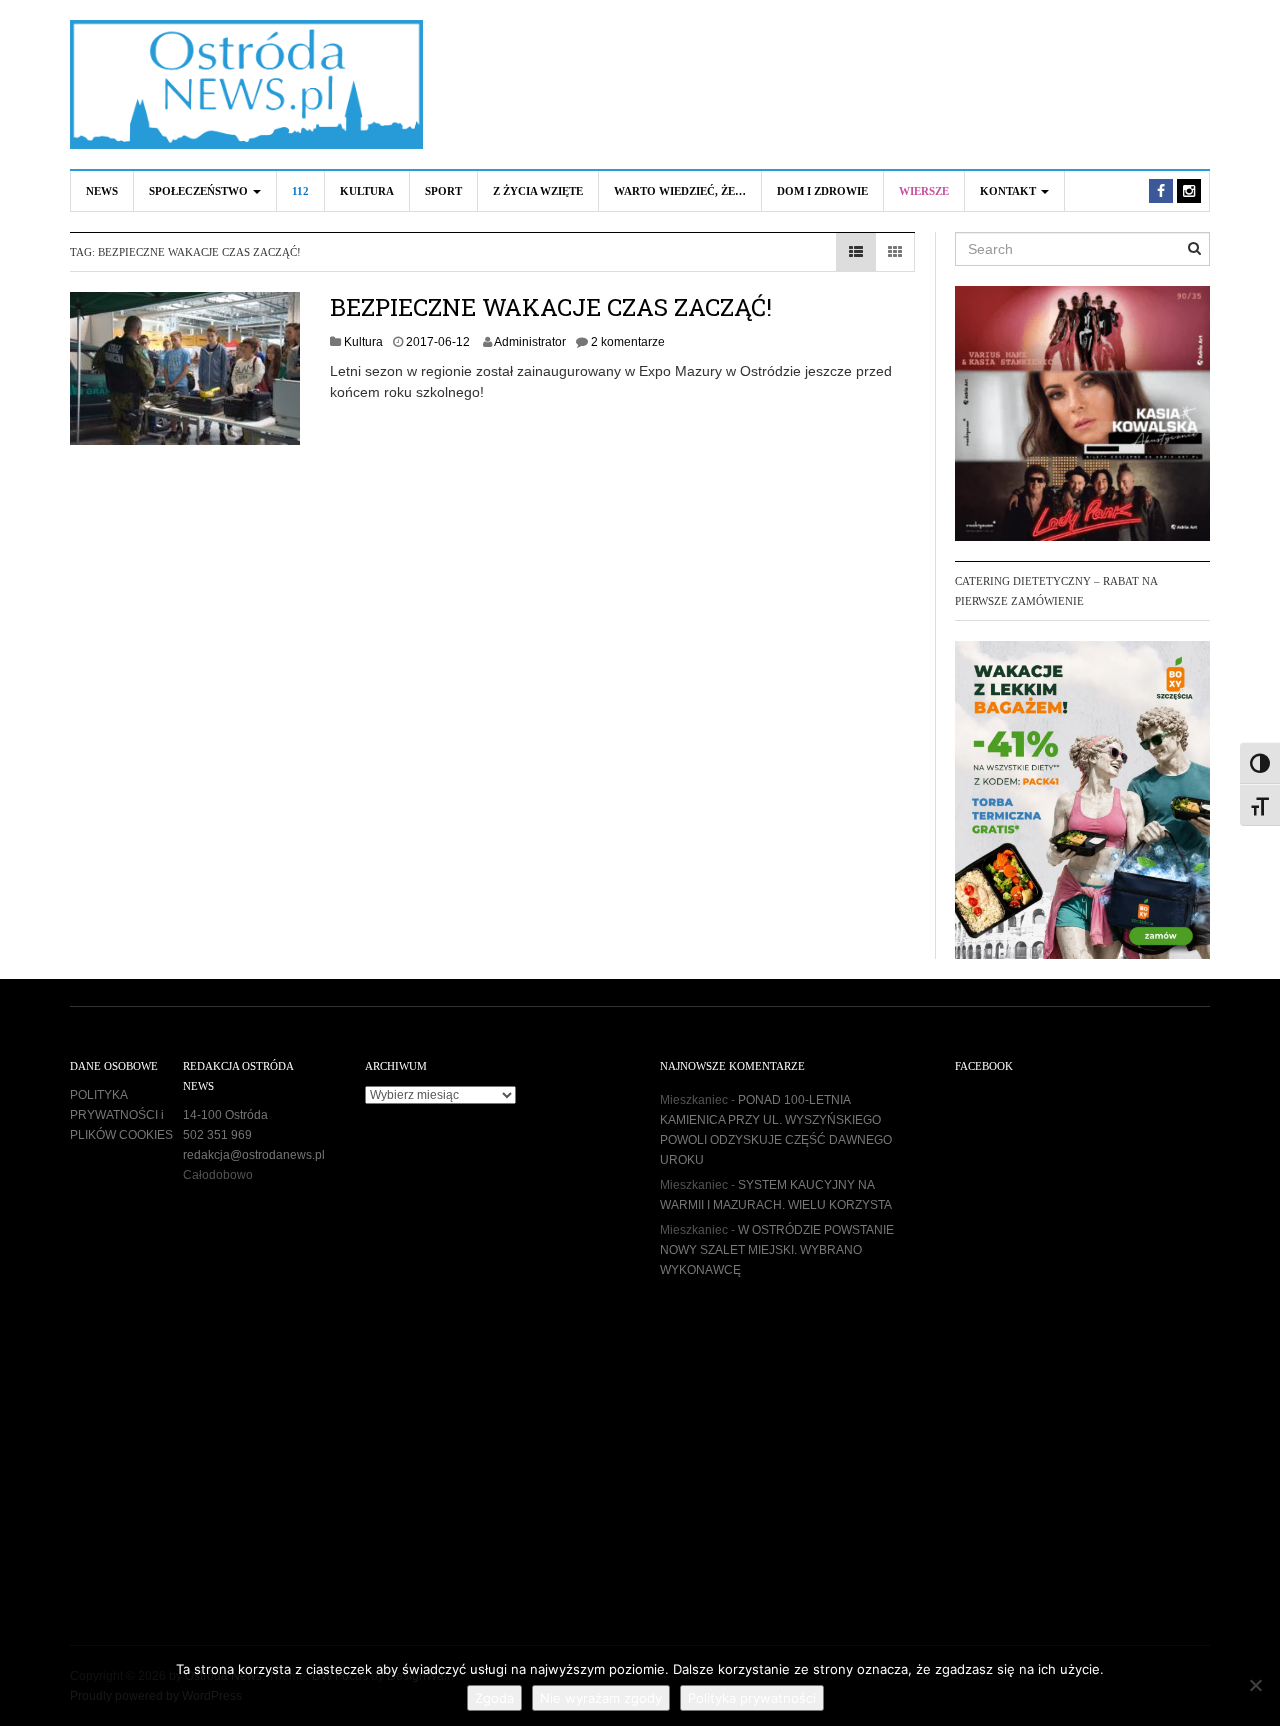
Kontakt (1009, 191)
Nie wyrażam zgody (601, 1698)
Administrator (530, 342)
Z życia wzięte (538, 191)
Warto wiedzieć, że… (680, 191)
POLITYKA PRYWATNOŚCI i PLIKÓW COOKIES (121, 1115)
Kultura (367, 191)
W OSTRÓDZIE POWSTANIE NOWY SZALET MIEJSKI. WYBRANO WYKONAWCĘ (777, 1250)
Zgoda (494, 1698)
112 (300, 191)
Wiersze (924, 191)
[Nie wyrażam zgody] (1255, 1685)
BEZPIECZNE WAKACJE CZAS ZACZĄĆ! (551, 307)
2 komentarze (628, 342)
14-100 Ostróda (225, 1115)
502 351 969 (217, 1135)
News (102, 191)
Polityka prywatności (752, 1698)
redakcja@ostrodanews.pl (254, 1155)
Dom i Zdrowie (822, 191)
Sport (443, 191)
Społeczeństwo (200, 191)
